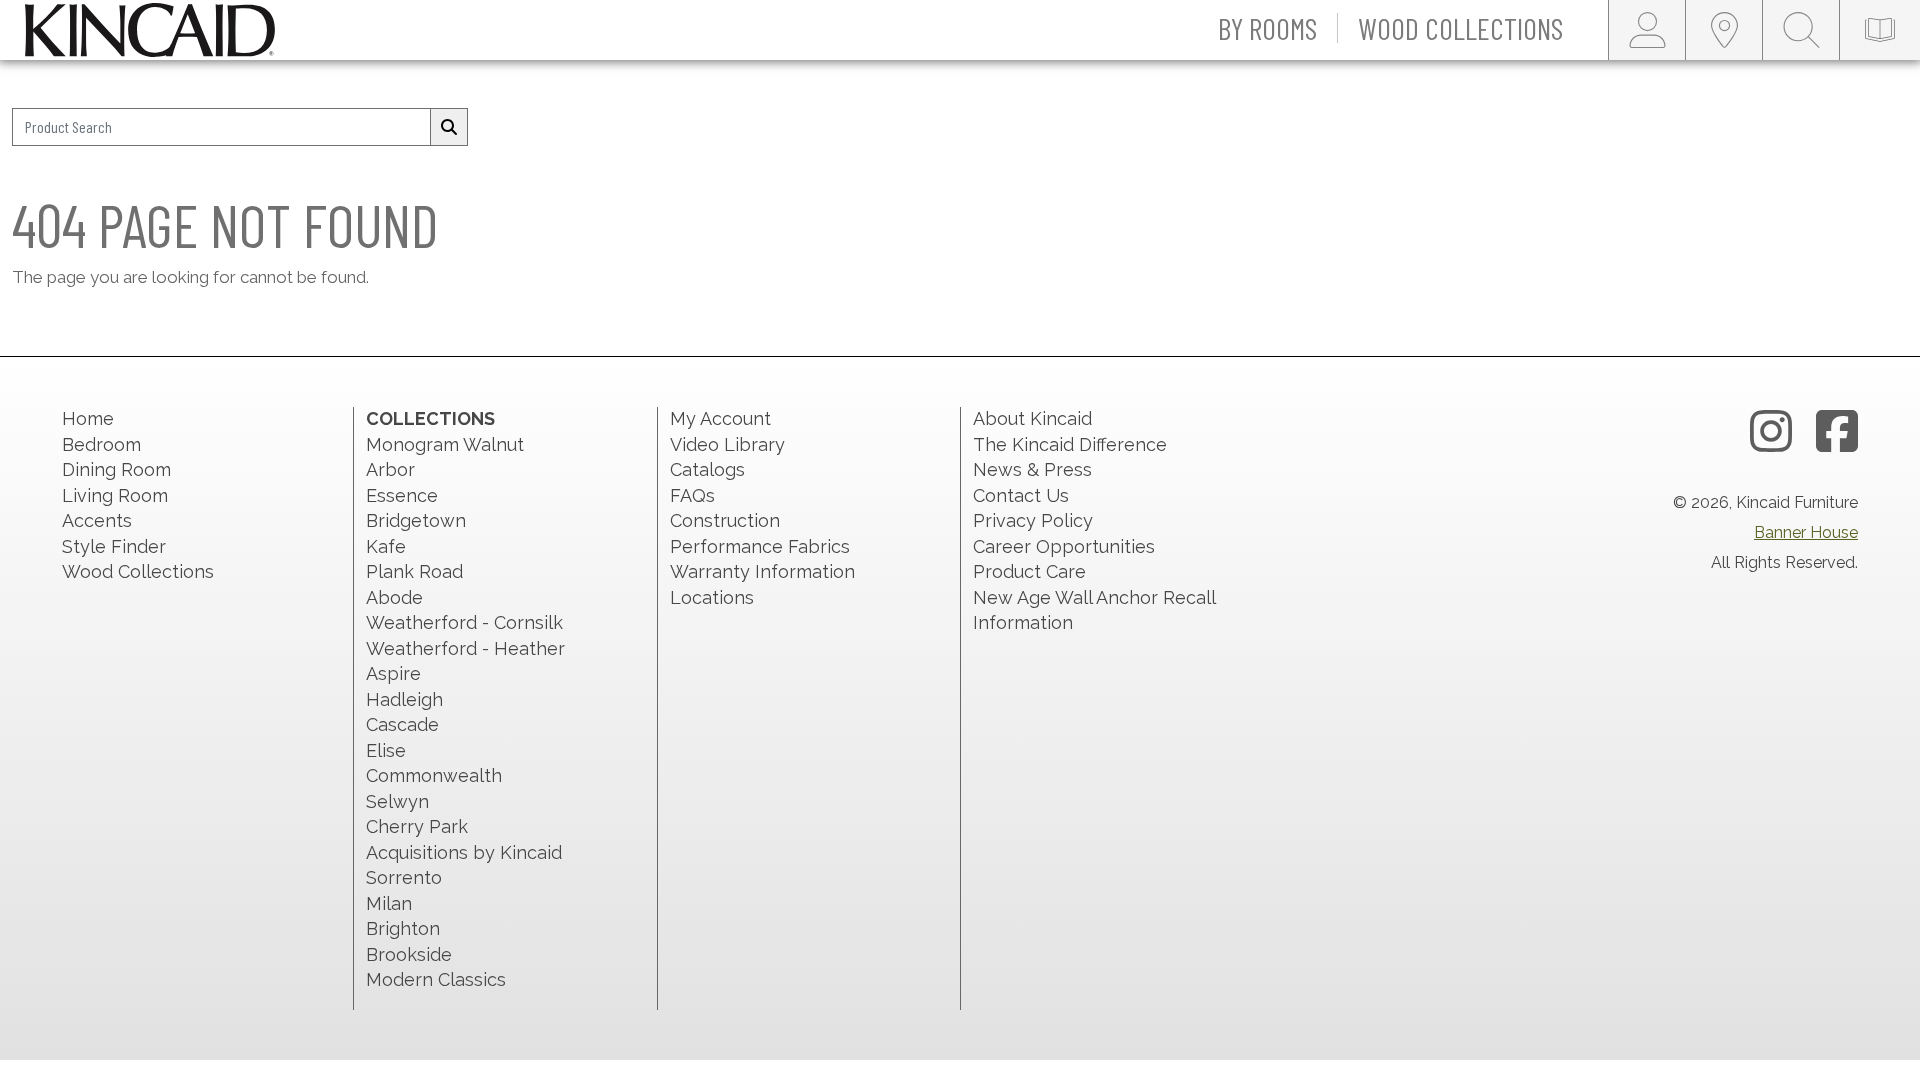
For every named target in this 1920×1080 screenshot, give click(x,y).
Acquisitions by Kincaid (464, 852)
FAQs (692, 495)
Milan (389, 903)
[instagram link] (1771, 432)
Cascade (402, 724)
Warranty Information (762, 571)
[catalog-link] (1880, 30)
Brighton (403, 928)
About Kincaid (1032, 418)
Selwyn (397, 801)
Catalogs (707, 469)
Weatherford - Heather (465, 648)
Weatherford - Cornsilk (464, 622)
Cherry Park (417, 826)
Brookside (409, 954)
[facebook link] (1837, 432)
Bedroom (101, 444)
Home (88, 418)
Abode (394, 597)
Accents (97, 520)
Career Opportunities (1064, 546)
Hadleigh (404, 699)
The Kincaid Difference (1070, 444)
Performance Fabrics (760, 546)
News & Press (1032, 469)
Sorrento (404, 877)
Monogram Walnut (445, 444)
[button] (1268, 30)
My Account (720, 418)
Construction (725, 520)
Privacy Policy (1033, 520)
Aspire (393, 673)
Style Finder (114, 546)
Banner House (1806, 532)
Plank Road (414, 571)
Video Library (727, 444)
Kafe (386, 546)
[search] (449, 127)
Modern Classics (436, 979)
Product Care (1029, 571)
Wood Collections (138, 571)
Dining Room (116, 469)
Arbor (390, 469)
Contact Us (1021, 495)
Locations (712, 597)
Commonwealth (434, 775)
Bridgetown (416, 520)
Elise (386, 750)
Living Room (115, 495)
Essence (402, 495)
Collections (430, 418)
